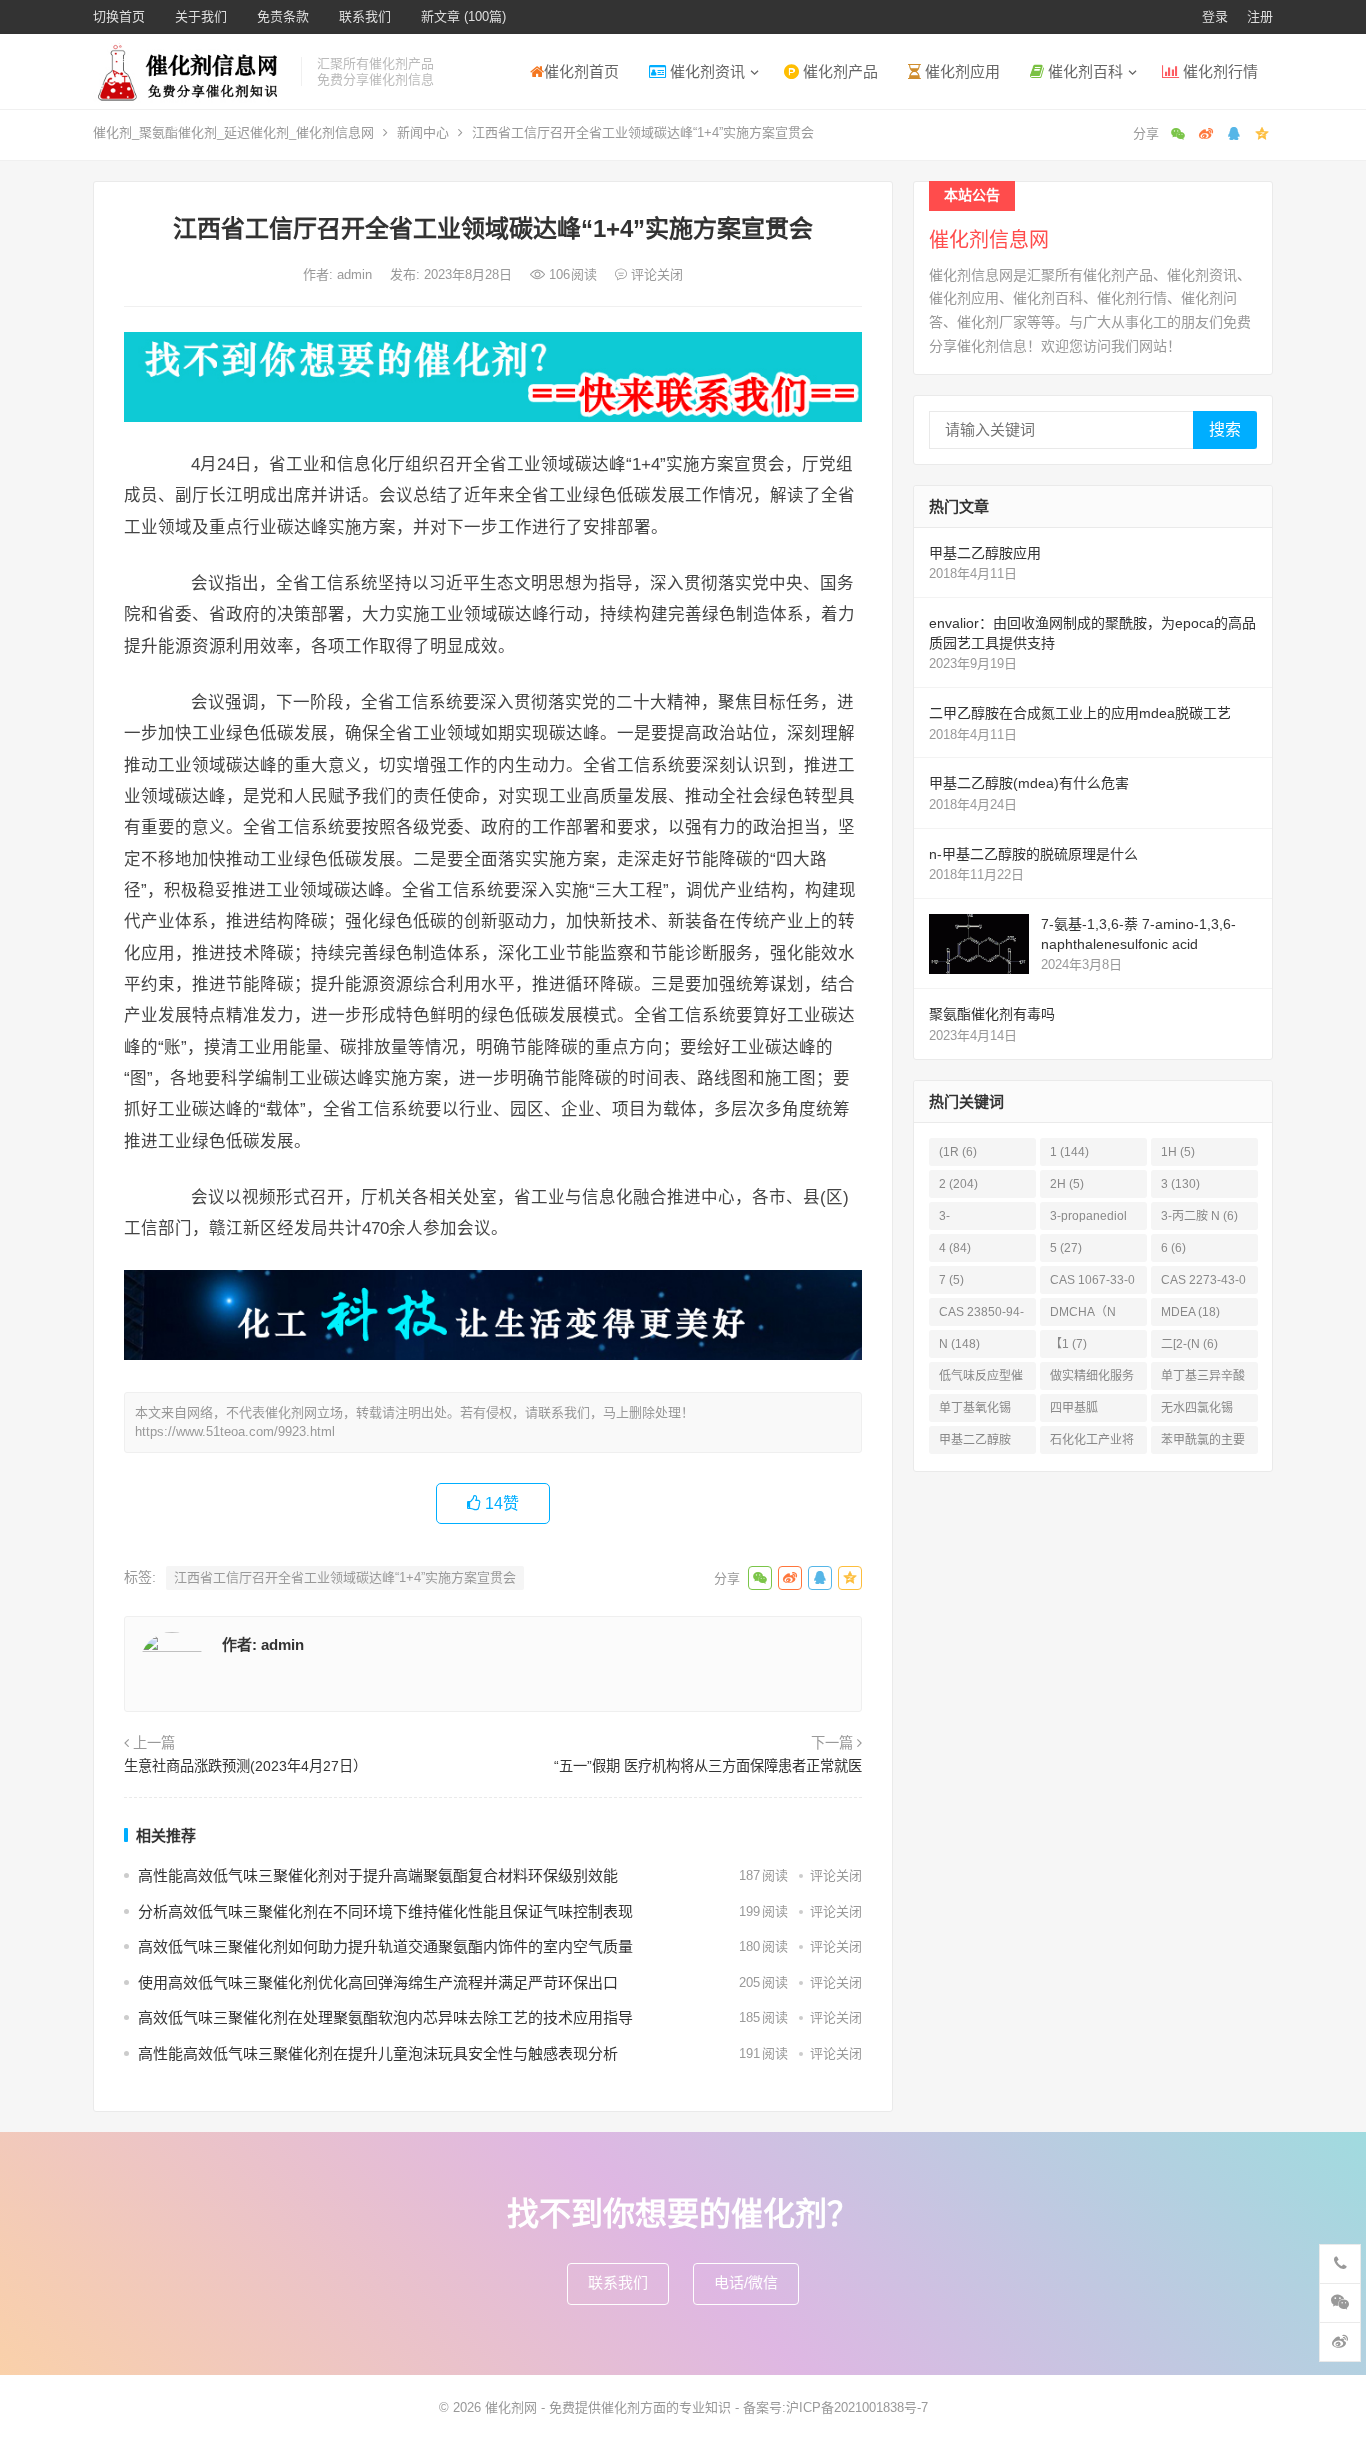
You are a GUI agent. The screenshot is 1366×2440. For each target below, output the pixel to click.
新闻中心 (423, 132)
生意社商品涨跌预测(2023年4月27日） (245, 1766)
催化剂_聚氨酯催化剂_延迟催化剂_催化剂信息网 (233, 132)
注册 (1260, 16)
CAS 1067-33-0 (1092, 1283)
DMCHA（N (1083, 1315)
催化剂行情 (1218, 71)
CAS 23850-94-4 (981, 1315)
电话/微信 (746, 2282)
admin (356, 274)
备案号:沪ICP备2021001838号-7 (835, 2407)
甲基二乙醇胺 (975, 1443)
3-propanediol (1088, 1219)
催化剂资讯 (705, 71)
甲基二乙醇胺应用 (985, 553)
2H (1067, 1184)
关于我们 (201, 16)
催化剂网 (511, 2407)
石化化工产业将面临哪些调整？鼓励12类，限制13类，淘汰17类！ (1093, 1443)
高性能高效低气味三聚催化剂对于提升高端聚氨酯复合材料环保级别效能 (378, 1875)
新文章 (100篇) (463, 16)
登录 (1215, 16)
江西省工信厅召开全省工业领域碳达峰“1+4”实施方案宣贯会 (345, 1577)
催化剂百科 (1083, 71)
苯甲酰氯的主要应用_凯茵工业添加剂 (1203, 1443)
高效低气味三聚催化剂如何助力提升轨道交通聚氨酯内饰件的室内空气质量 (385, 1946)
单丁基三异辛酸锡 (1203, 1379)
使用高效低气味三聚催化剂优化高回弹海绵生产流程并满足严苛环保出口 (378, 1982)
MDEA (1190, 1312)
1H (1178, 1152)
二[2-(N (1189, 1344)
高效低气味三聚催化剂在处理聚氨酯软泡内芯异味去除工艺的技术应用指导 (385, 2017)
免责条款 (283, 16)
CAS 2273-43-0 (1203, 1283)
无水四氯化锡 (1197, 1411)
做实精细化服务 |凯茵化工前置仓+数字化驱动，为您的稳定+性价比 (1093, 1379)
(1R (958, 1152)
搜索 (1225, 429)
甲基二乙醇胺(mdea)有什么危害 (1029, 783)
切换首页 (119, 16)
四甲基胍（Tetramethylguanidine (1091, 1411)
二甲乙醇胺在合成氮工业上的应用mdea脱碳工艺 (1080, 713)
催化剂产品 (838, 71)
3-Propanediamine (981, 1219)
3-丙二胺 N (1199, 1216)
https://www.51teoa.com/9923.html (235, 1431)
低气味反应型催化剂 (981, 1379)
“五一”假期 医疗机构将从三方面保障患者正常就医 (708, 1766)
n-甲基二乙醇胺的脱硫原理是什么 (1033, 854)
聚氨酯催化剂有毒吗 (992, 1014)
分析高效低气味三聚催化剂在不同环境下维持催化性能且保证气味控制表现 (385, 1911)
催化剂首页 (581, 71)
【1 (1068, 1344)
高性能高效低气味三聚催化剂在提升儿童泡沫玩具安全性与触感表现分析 (378, 2053)
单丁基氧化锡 (975, 1411)
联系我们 (365, 16)
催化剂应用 (960, 71)
